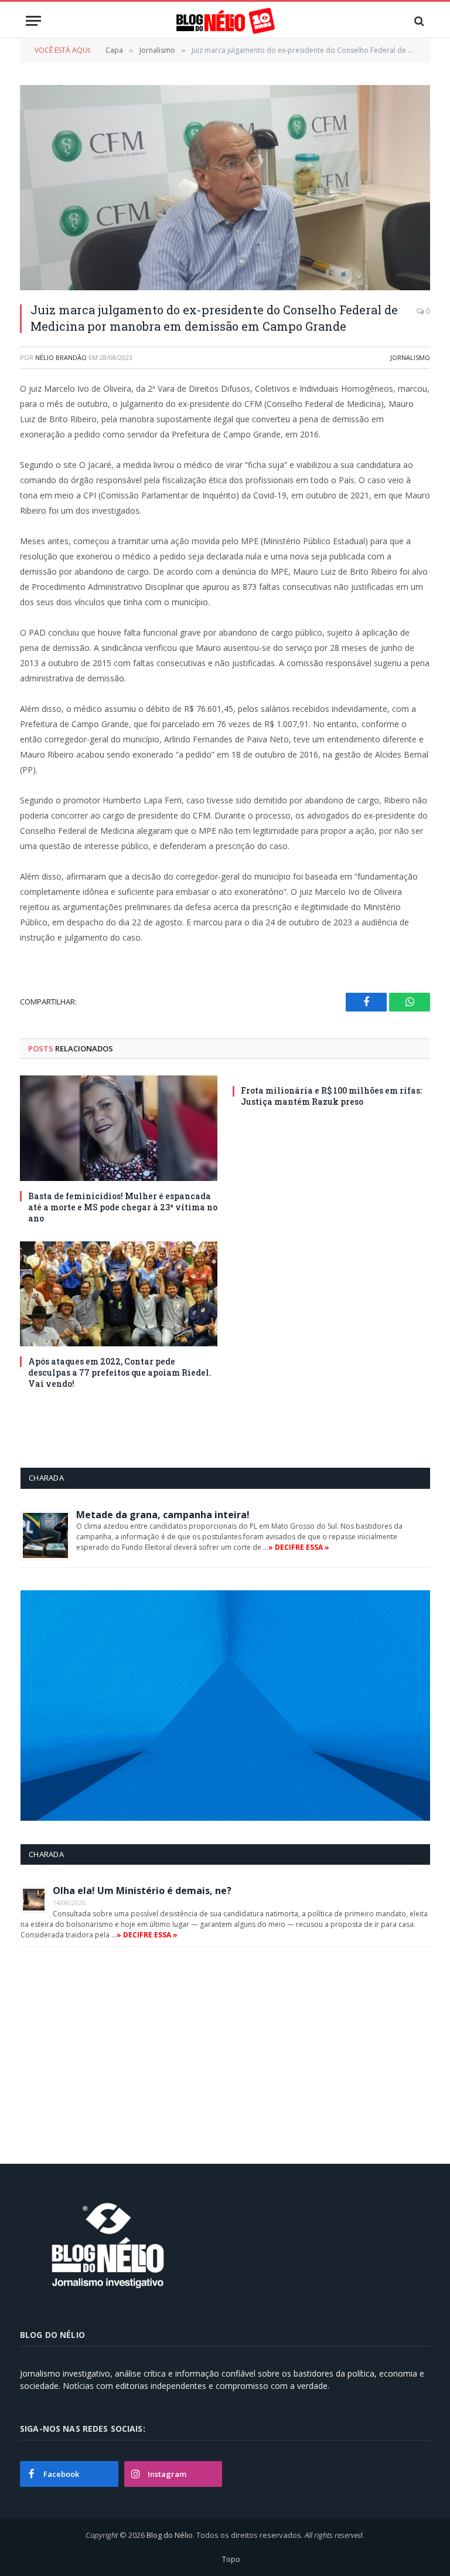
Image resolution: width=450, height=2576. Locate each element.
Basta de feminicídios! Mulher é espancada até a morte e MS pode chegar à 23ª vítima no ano (123, 1207)
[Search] (418, 21)
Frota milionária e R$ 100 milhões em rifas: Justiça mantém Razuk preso (331, 1096)
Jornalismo (410, 357)
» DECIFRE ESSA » (299, 1547)
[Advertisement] (119, 2051)
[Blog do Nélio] (225, 21)
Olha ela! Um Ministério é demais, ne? (142, 1891)
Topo (231, 2559)
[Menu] (33, 21)
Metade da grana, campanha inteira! (163, 1515)
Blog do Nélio (170, 2535)
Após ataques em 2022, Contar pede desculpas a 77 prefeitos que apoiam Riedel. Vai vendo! (120, 1372)
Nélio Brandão (61, 357)
